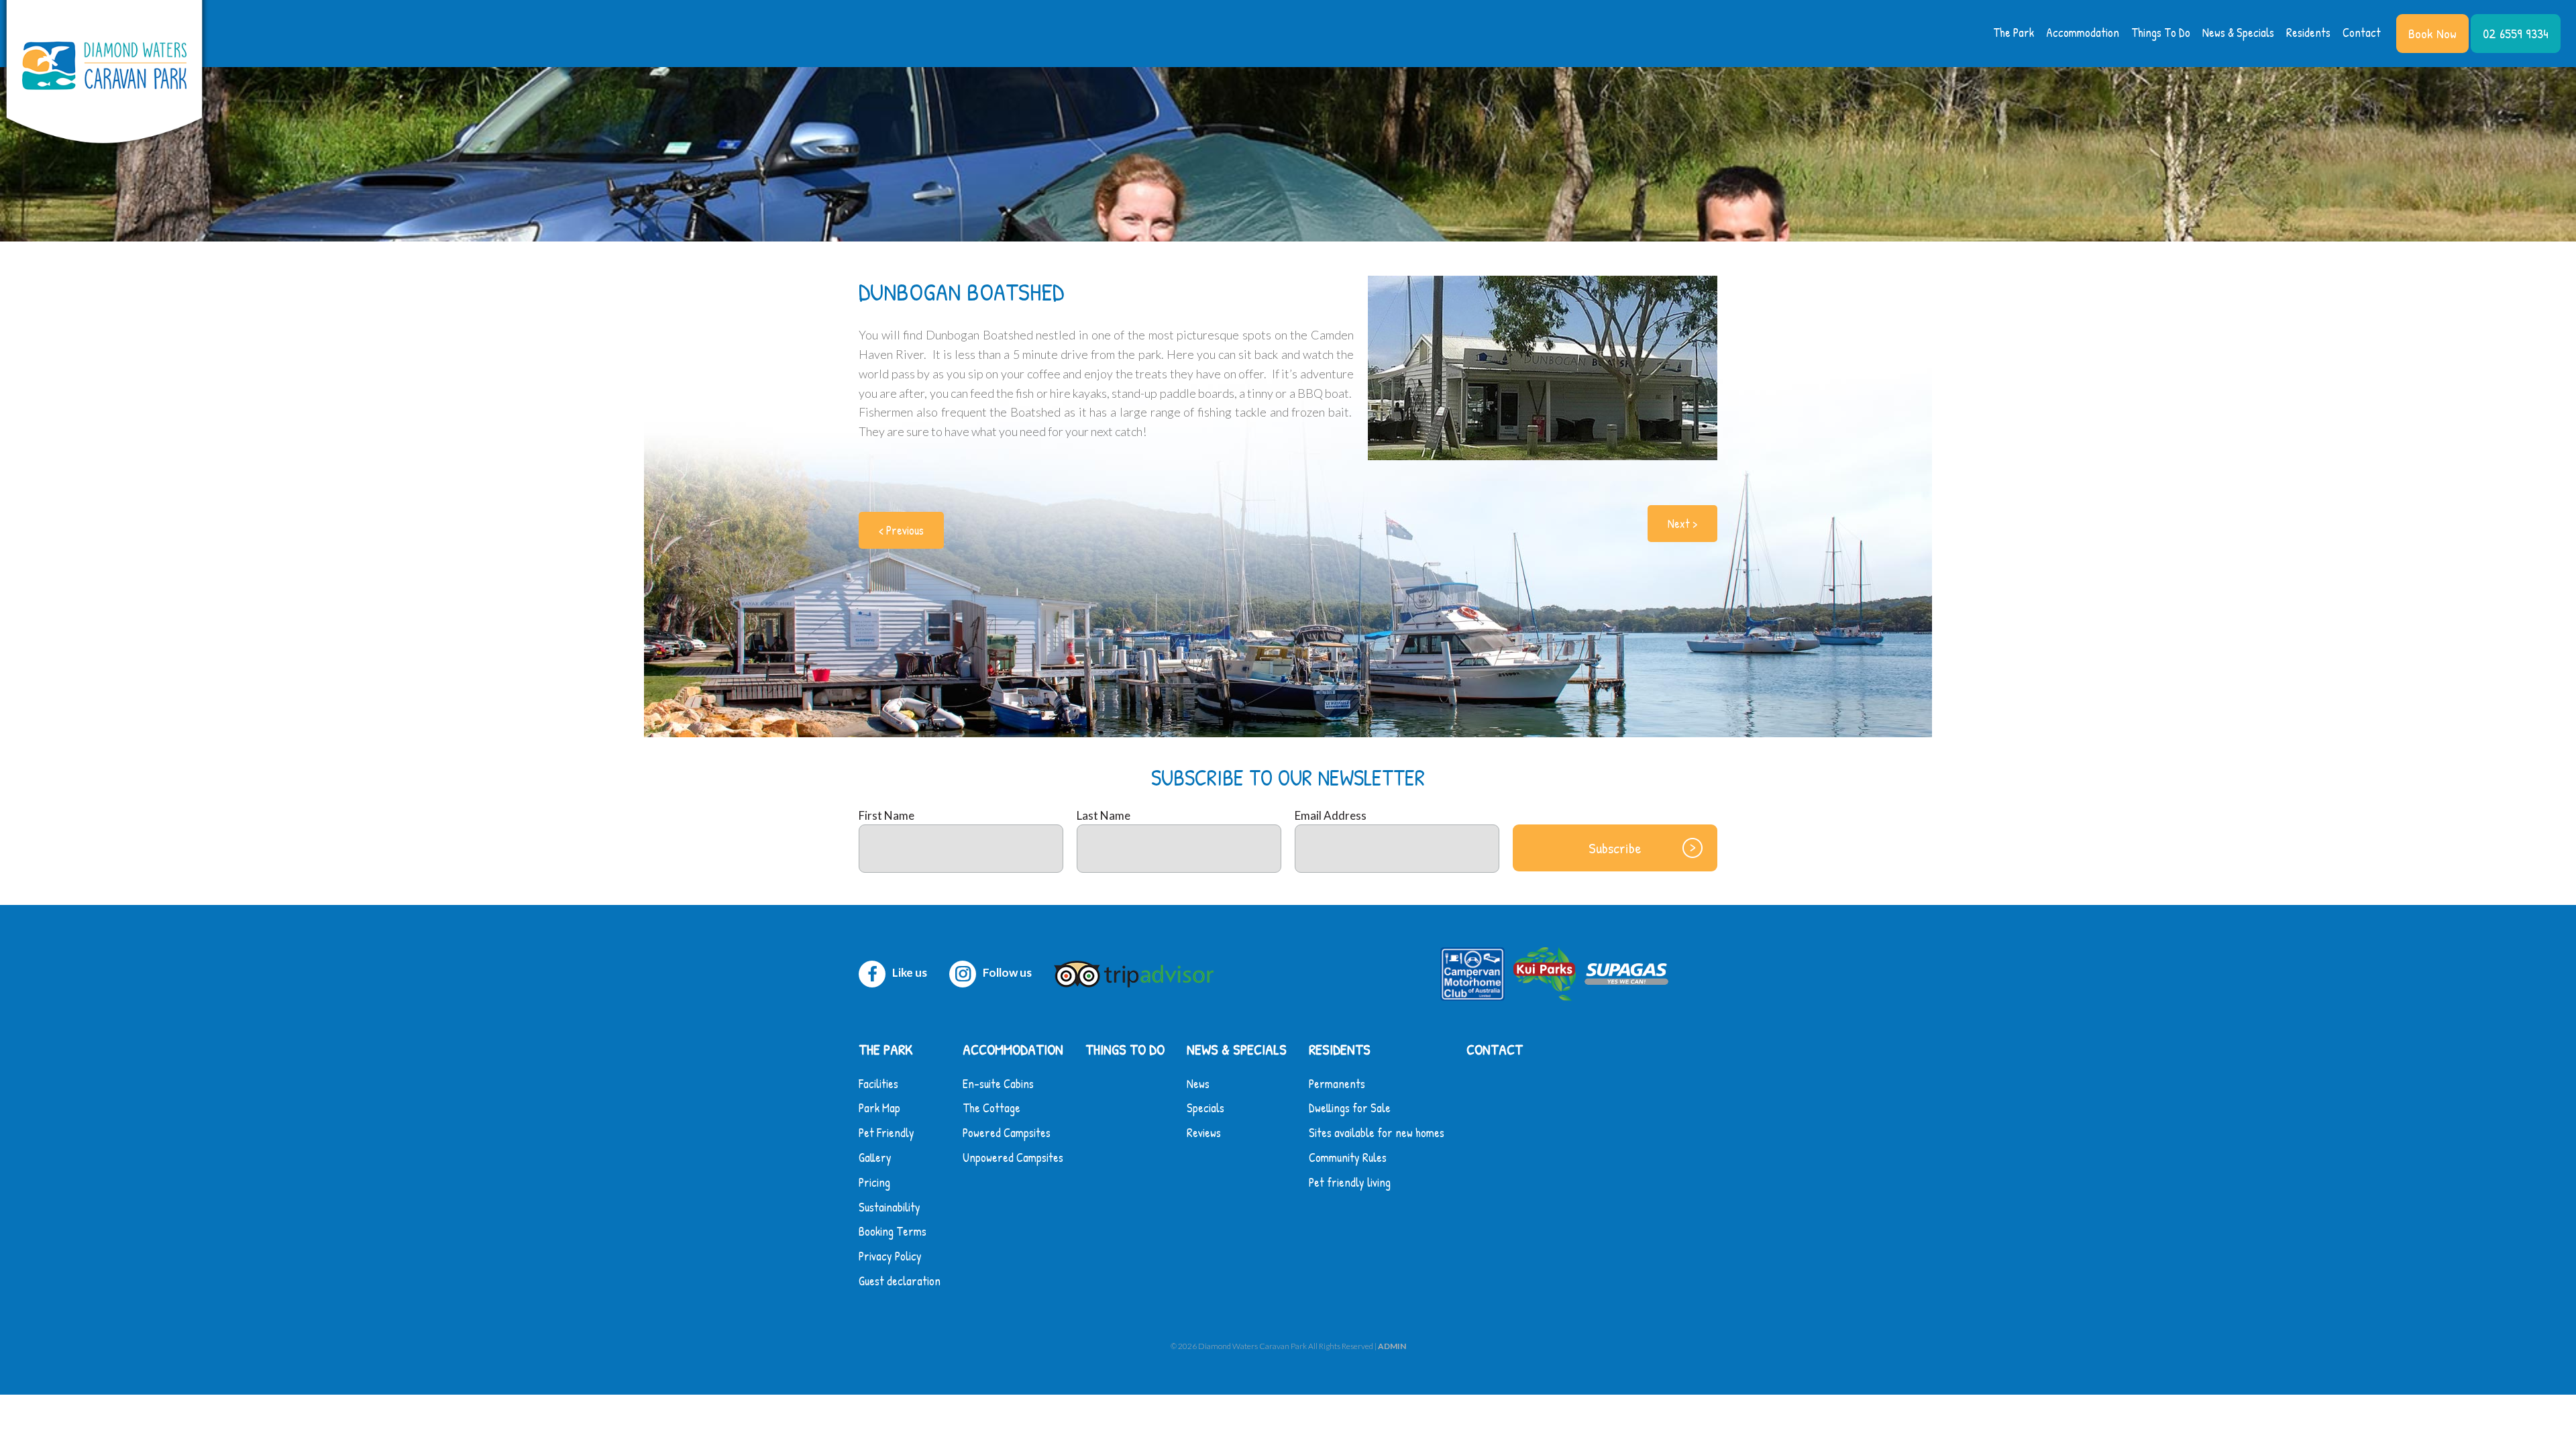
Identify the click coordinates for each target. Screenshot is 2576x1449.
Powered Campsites (1007, 1133)
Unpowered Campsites (1013, 1158)
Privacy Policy (890, 1256)
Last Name (1104, 815)
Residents (2308, 33)
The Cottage (991, 1108)
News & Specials (2238, 33)
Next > (1682, 524)
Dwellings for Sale (1350, 1108)
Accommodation (2083, 33)
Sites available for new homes (1377, 1133)
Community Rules (1348, 1158)
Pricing (874, 1182)
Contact (2362, 33)
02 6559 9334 (2516, 33)
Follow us (1007, 972)
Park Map (879, 1108)
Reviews (1204, 1133)
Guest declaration (900, 1281)
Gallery (875, 1158)
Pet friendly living (1350, 1182)
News (1198, 1084)
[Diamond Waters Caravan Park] (104, 75)
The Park (2014, 33)
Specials (1205, 1108)
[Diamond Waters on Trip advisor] (1137, 972)
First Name (887, 815)
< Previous (901, 530)
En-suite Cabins (998, 1084)
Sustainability (890, 1207)
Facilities (878, 1084)
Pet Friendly (887, 1133)
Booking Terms (893, 1231)
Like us (910, 972)
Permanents (1337, 1084)
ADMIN (1392, 1346)
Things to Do (2161, 33)
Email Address (1331, 815)
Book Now (2432, 33)
